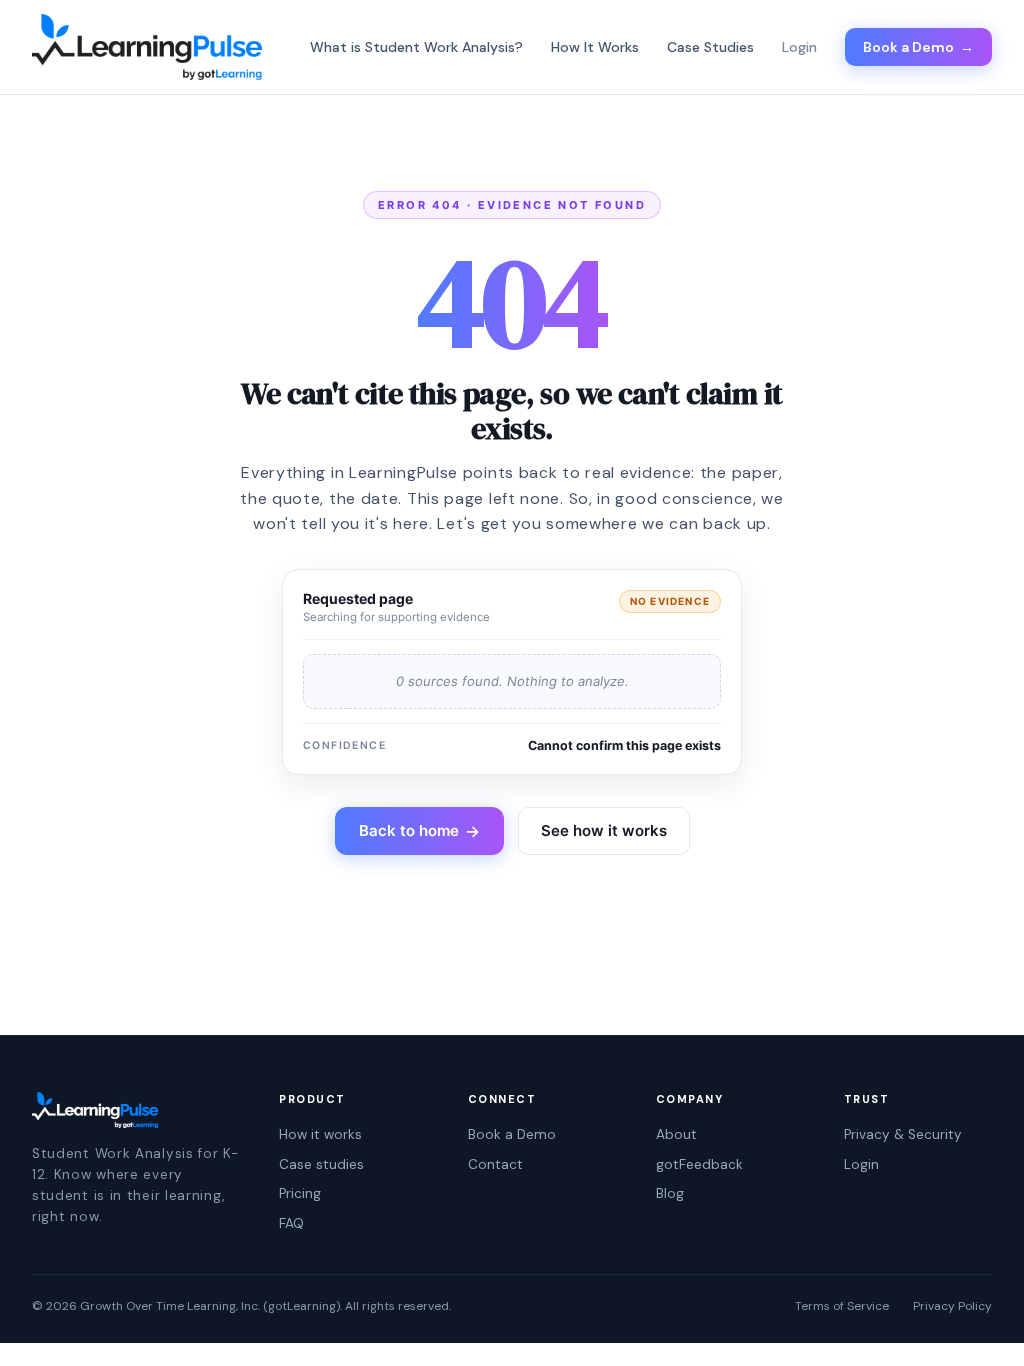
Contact (495, 1164)
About (676, 1134)
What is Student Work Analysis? (416, 47)
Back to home (419, 831)
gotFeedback (699, 1164)
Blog (670, 1193)
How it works (320, 1134)
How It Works (595, 47)
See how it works (604, 830)
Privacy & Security (903, 1134)
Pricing (300, 1193)
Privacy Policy (952, 1306)
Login (861, 1164)
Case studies (321, 1164)
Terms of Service (842, 1306)
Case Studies (710, 47)
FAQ (291, 1223)
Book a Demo (918, 47)
